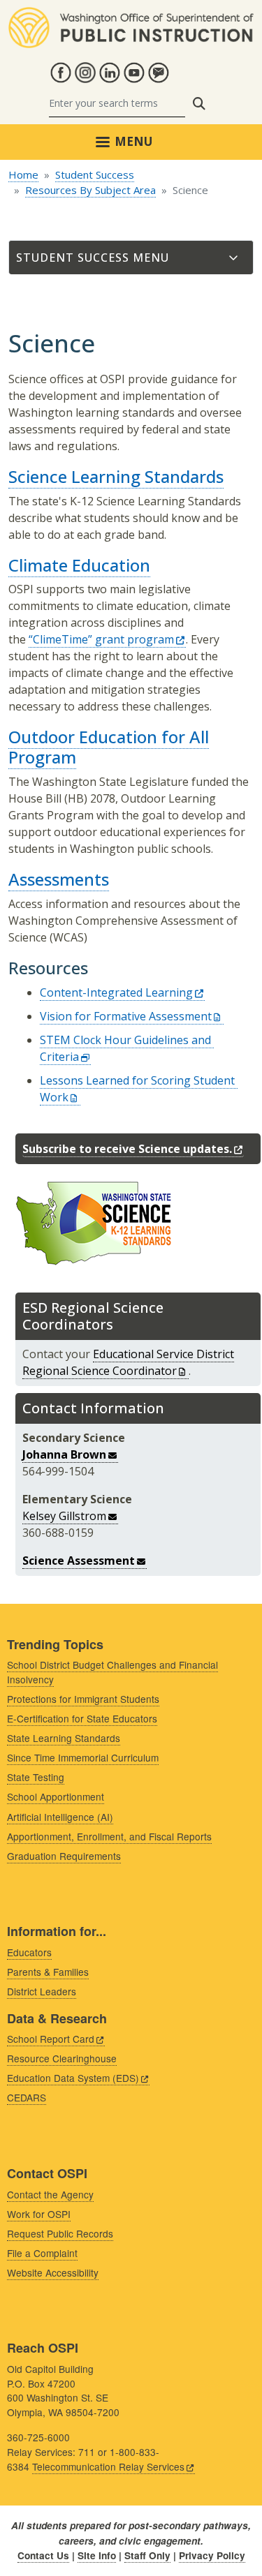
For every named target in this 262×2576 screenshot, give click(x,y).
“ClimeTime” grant (101, 639)
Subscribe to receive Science (127, 1149)
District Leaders (42, 1991)
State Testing (36, 1777)
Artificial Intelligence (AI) (60, 1817)
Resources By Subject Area (90, 190)
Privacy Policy (212, 2555)
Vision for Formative (126, 1016)
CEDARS (27, 2097)
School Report (51, 2039)
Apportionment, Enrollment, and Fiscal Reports (109, 1836)
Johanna (64, 1454)
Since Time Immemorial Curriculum (83, 1757)
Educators (29, 1952)
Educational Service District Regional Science (128, 1362)
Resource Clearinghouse (62, 2058)
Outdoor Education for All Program (109, 747)
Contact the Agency (50, 2194)
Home (23, 174)
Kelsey (64, 1516)
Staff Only (147, 2555)
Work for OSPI (39, 2214)
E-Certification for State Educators (82, 1718)
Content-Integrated (116, 992)
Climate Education (79, 565)
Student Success (95, 174)
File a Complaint (42, 2253)
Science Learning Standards (116, 476)
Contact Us (43, 2555)
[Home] (131, 15)
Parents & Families (48, 1972)
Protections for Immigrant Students (83, 1699)
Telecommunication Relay (108, 2466)
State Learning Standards (64, 1738)
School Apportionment (56, 1796)
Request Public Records (60, 2233)
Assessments (59, 879)
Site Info (97, 2555)
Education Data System (73, 2078)
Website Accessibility (53, 2272)
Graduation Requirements (64, 1856)
